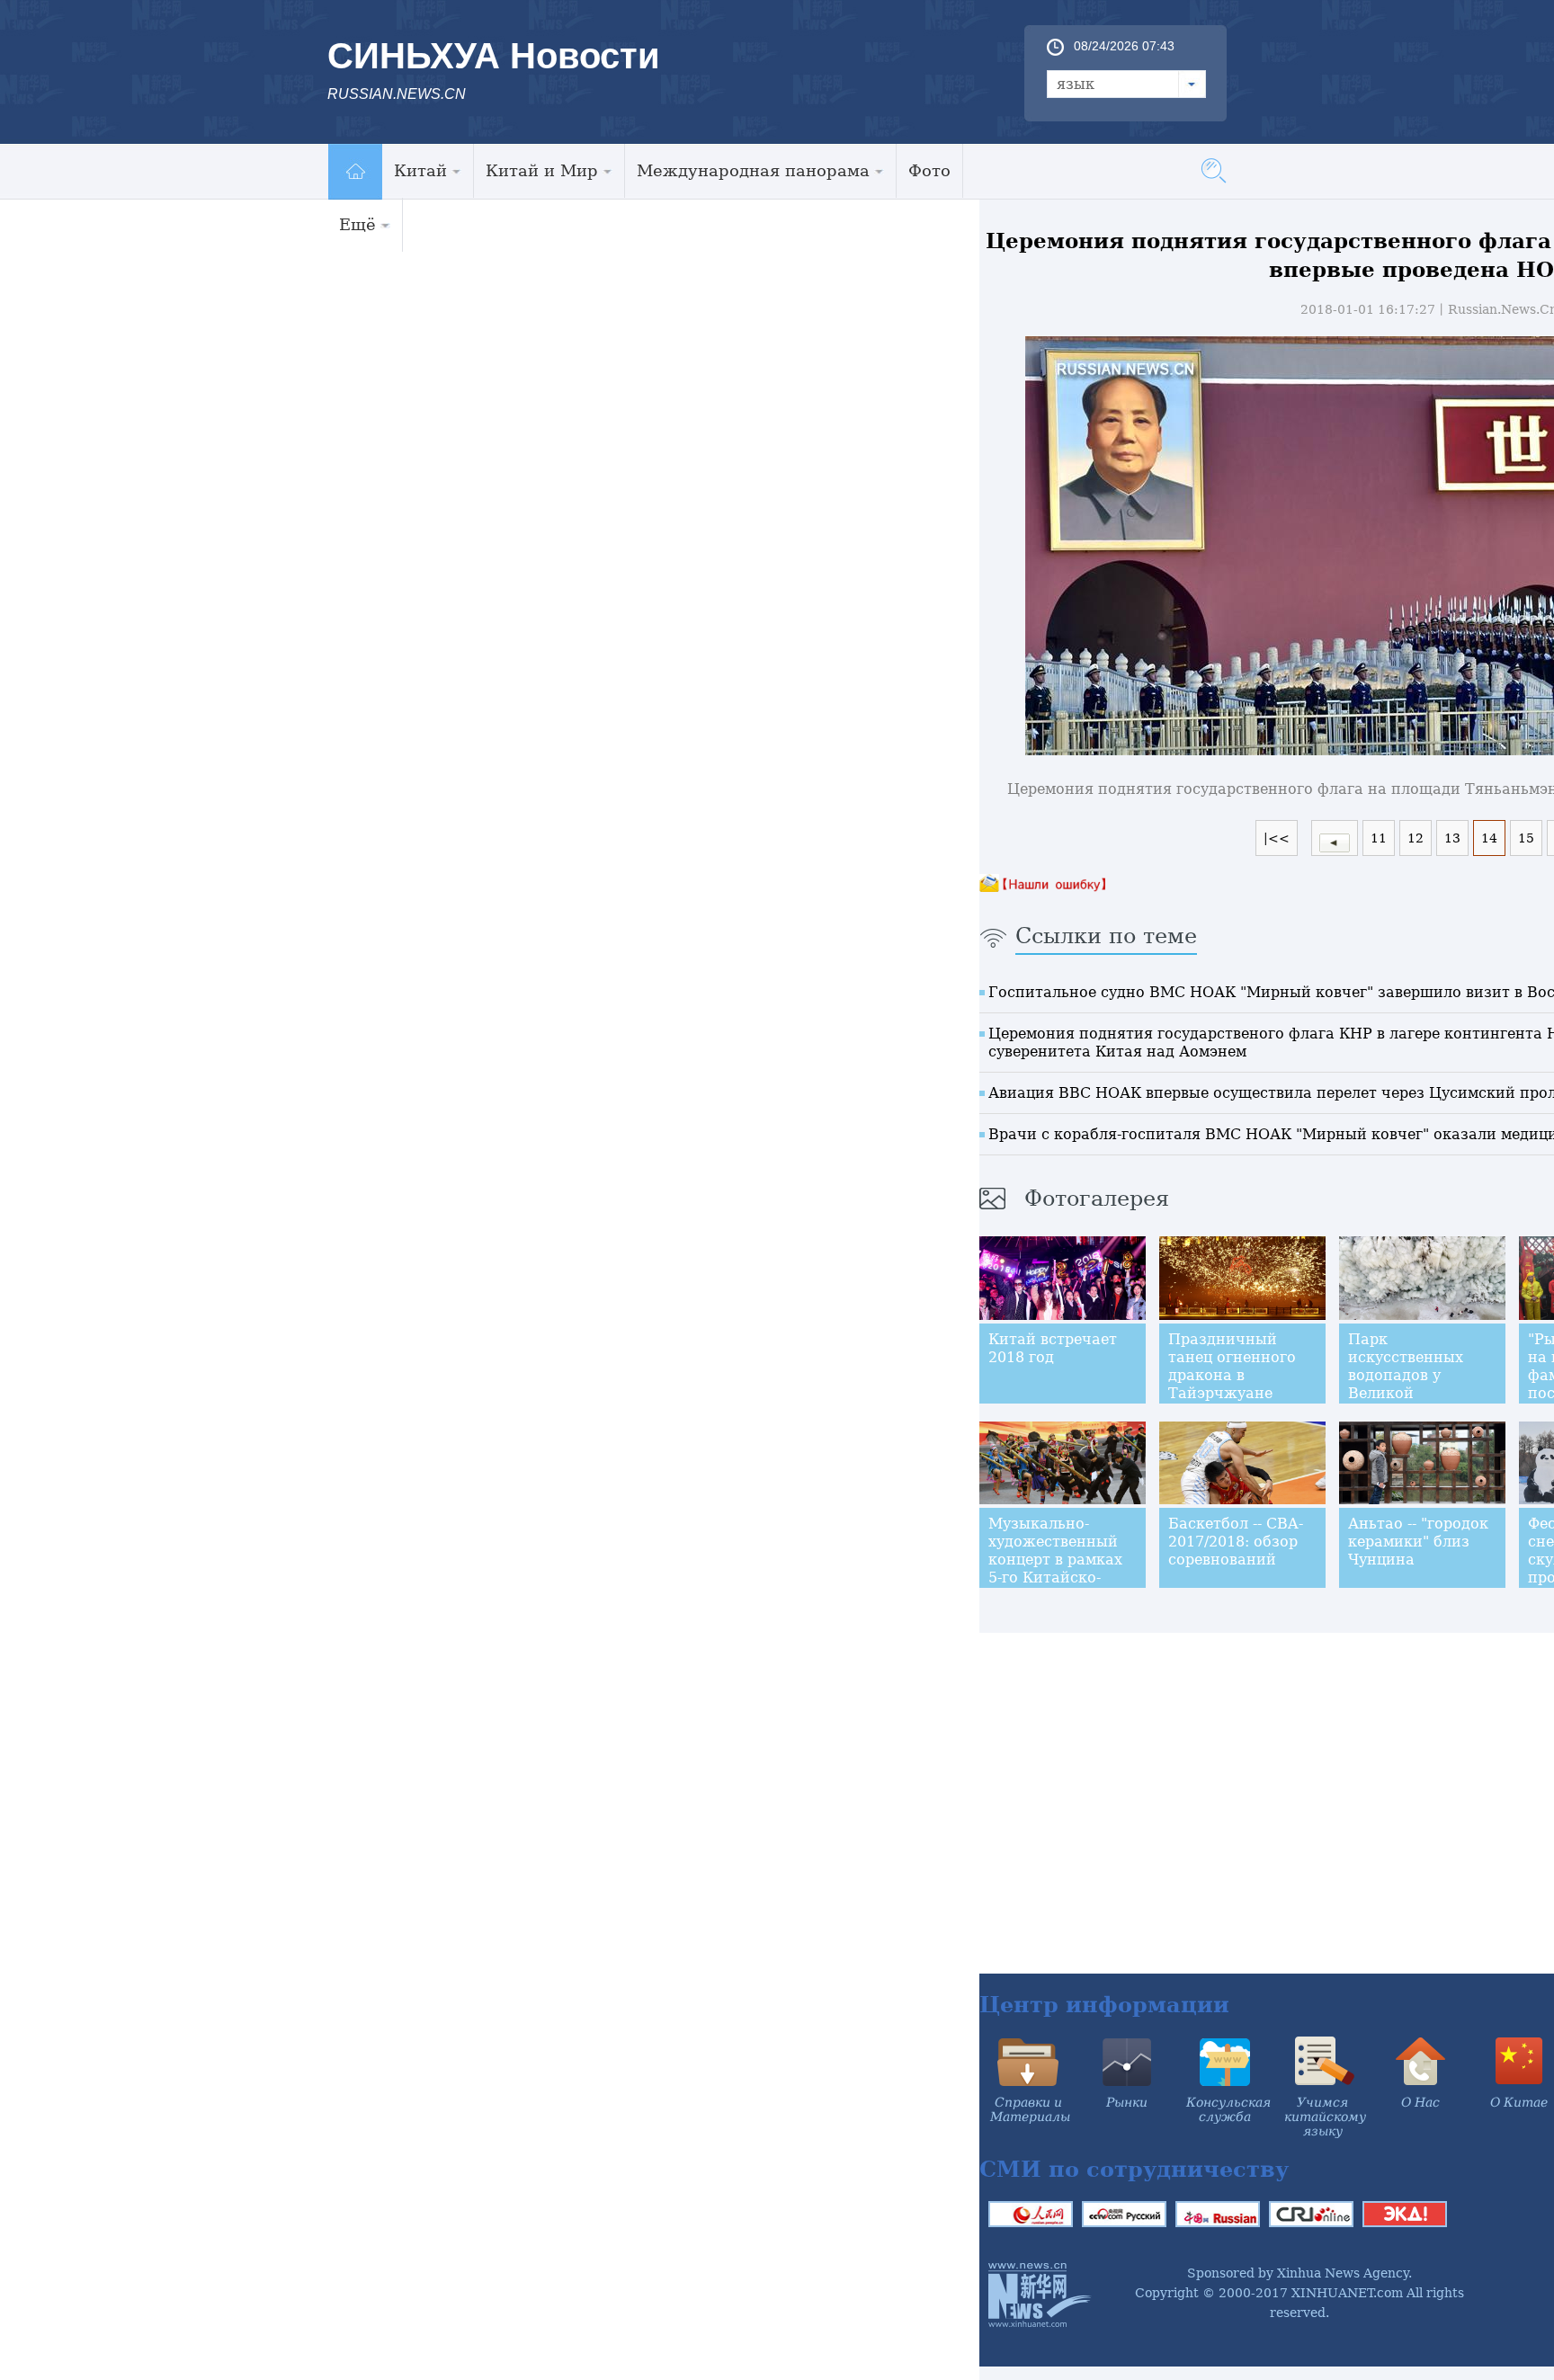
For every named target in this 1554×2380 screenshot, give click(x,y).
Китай (420, 170)
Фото (929, 170)
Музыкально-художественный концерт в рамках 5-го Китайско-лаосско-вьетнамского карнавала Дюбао (1057, 1578)
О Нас (1420, 2102)
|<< (1277, 838)
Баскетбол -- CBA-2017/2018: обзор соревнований (1236, 1542)
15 (1526, 838)
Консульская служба (1228, 2109)
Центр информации (1104, 2005)
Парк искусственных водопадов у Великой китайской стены (1414, 1375)
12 (1416, 838)
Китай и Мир (542, 170)
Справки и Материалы (1030, 2109)
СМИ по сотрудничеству (1134, 2169)
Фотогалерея (1097, 1199)
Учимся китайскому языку (1325, 2117)
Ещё (357, 224)
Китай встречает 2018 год (1053, 1348)
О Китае (1519, 2102)
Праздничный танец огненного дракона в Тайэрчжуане (1232, 1366)
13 (1452, 838)
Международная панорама (753, 170)
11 (1379, 838)
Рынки (1127, 2102)
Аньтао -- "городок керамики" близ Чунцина (1418, 1542)
